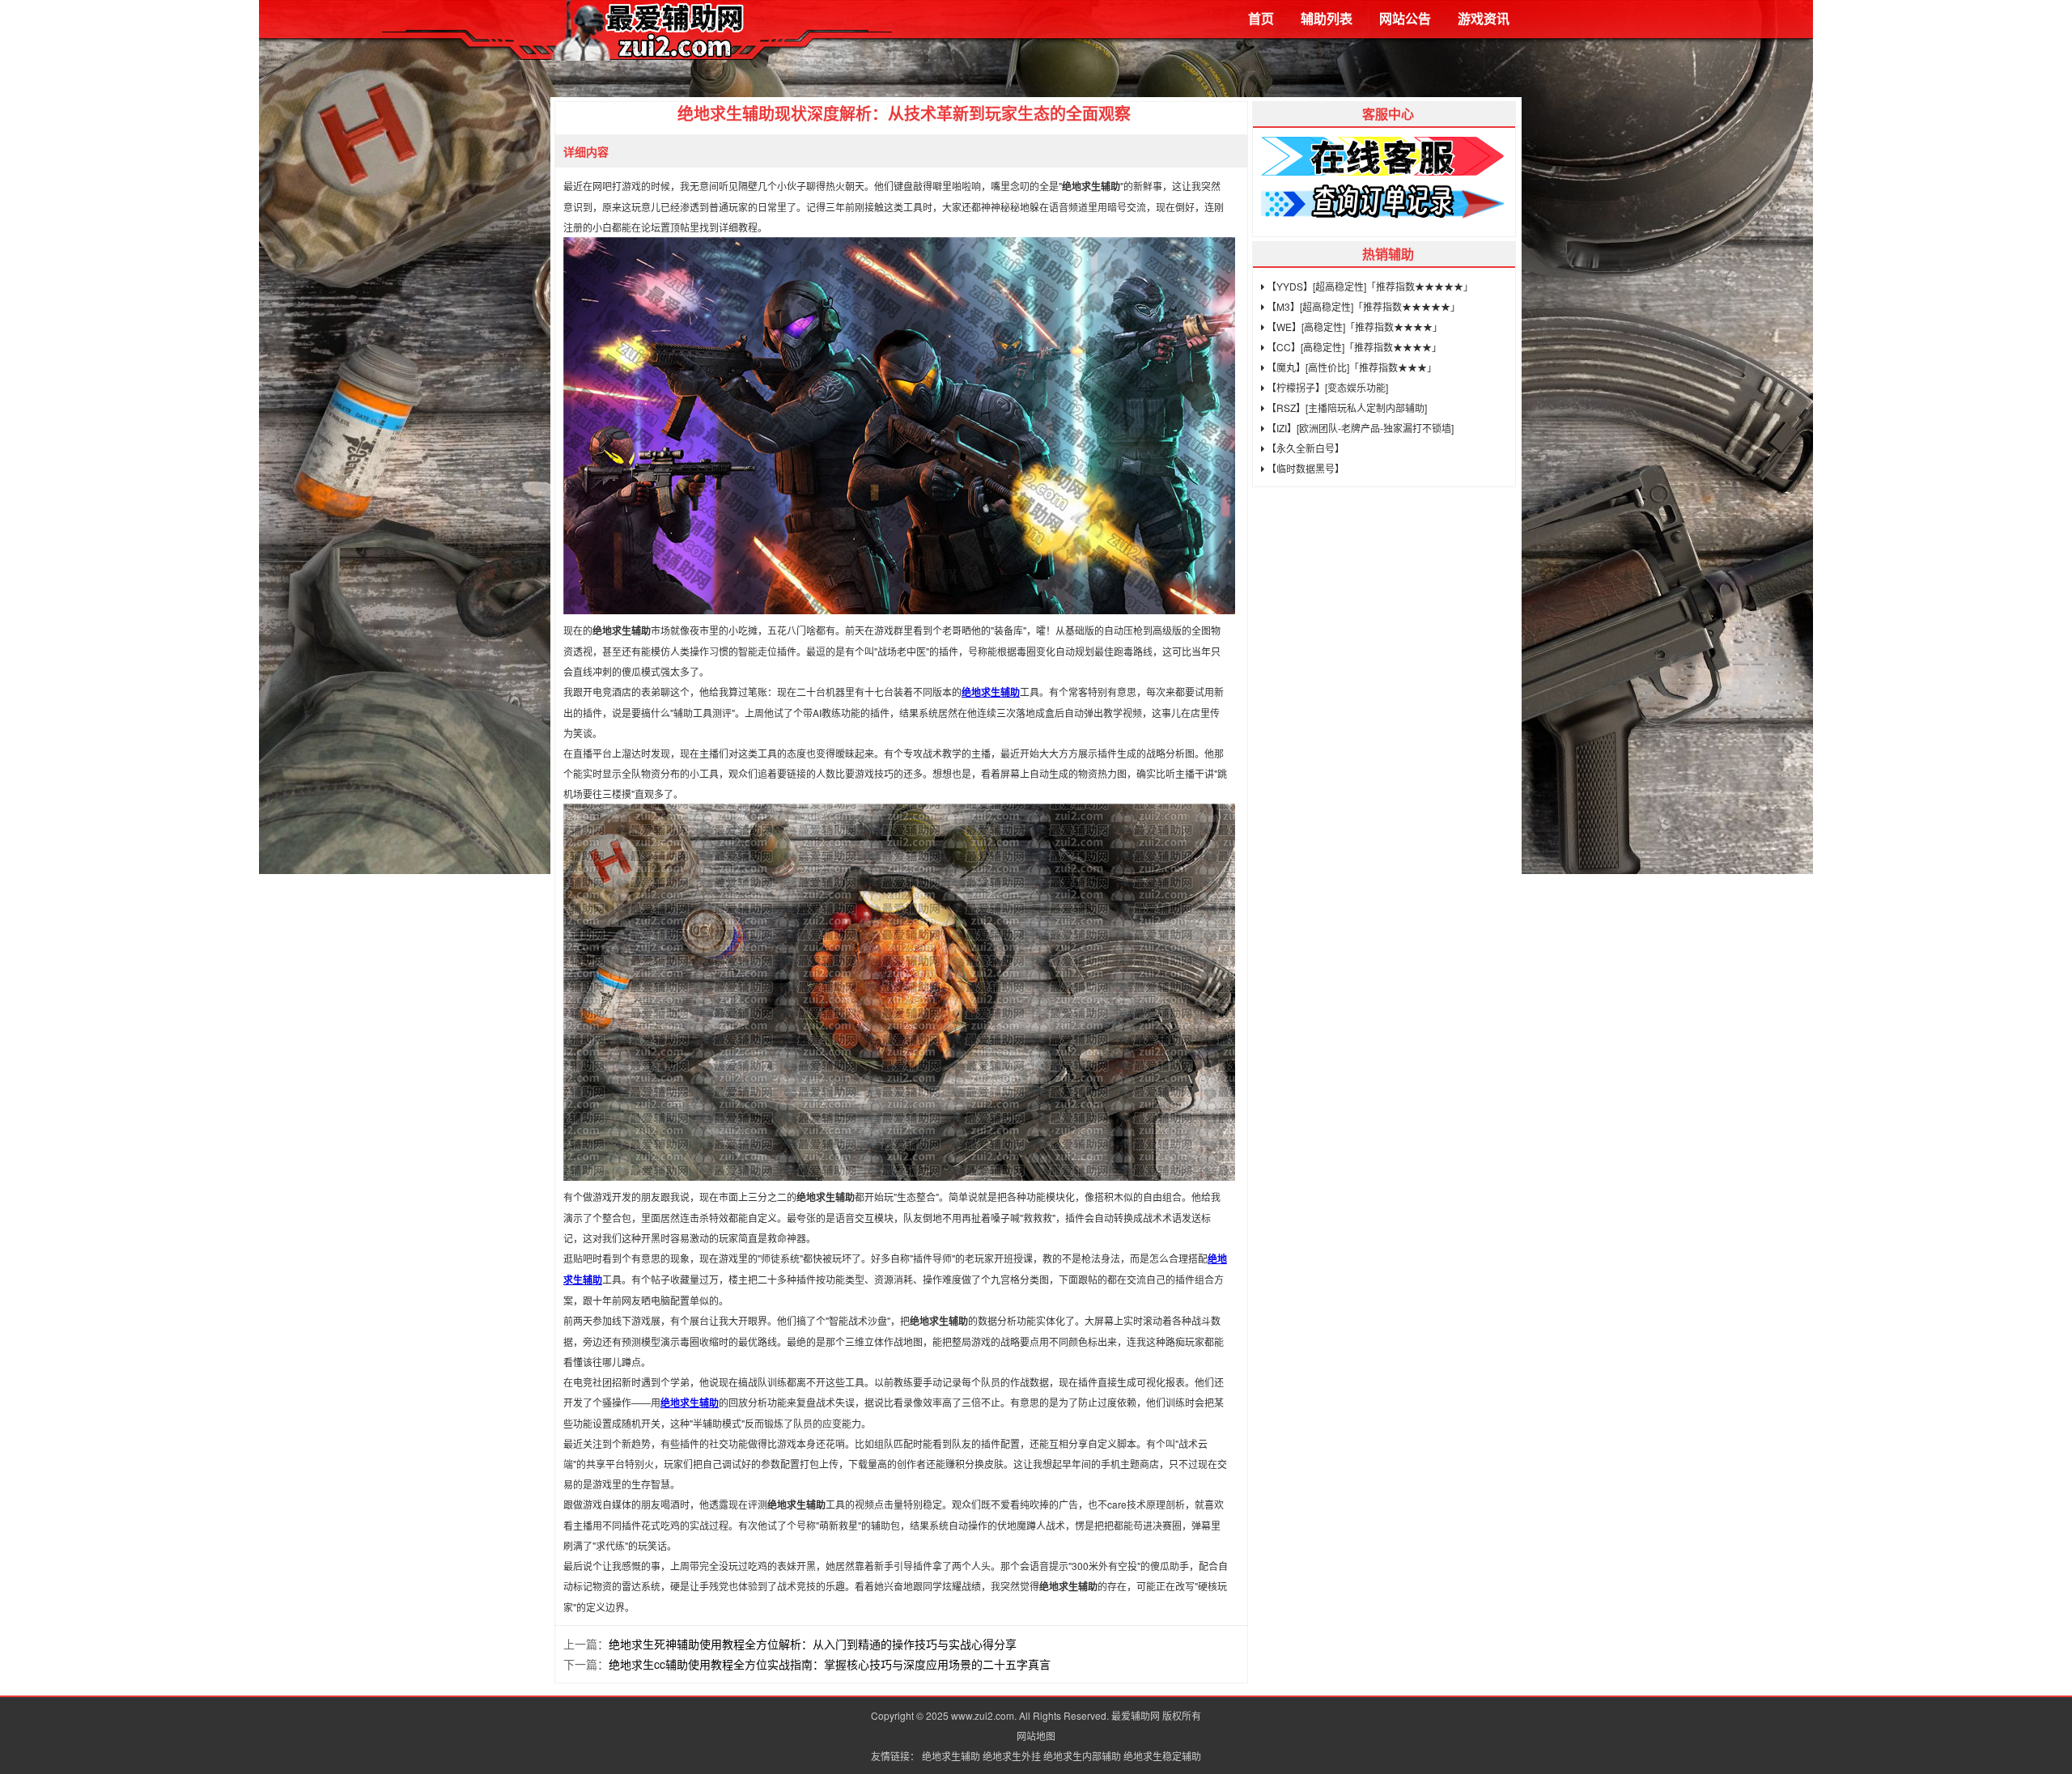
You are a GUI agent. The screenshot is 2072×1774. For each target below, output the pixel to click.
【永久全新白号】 (1304, 448)
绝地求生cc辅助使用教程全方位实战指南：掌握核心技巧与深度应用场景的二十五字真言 (830, 1664)
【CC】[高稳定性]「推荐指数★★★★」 (1353, 347)
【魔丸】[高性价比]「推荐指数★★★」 (1350, 367)
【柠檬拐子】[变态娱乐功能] (1326, 387)
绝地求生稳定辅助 (1162, 1756)
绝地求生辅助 (991, 692)
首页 (1261, 18)
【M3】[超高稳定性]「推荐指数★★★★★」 (1362, 306)
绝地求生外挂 (1012, 1756)
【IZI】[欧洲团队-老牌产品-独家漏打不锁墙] (1359, 428)
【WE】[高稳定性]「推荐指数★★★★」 (1353, 327)
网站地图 (1036, 1736)
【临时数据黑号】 (1304, 468)
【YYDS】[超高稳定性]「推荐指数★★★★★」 (1369, 286)
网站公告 (1405, 18)
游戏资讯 (1484, 18)
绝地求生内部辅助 (1082, 1756)
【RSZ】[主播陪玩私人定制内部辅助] (1346, 407)
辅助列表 (1327, 18)
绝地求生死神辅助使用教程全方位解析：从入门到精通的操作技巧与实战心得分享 (813, 1644)
